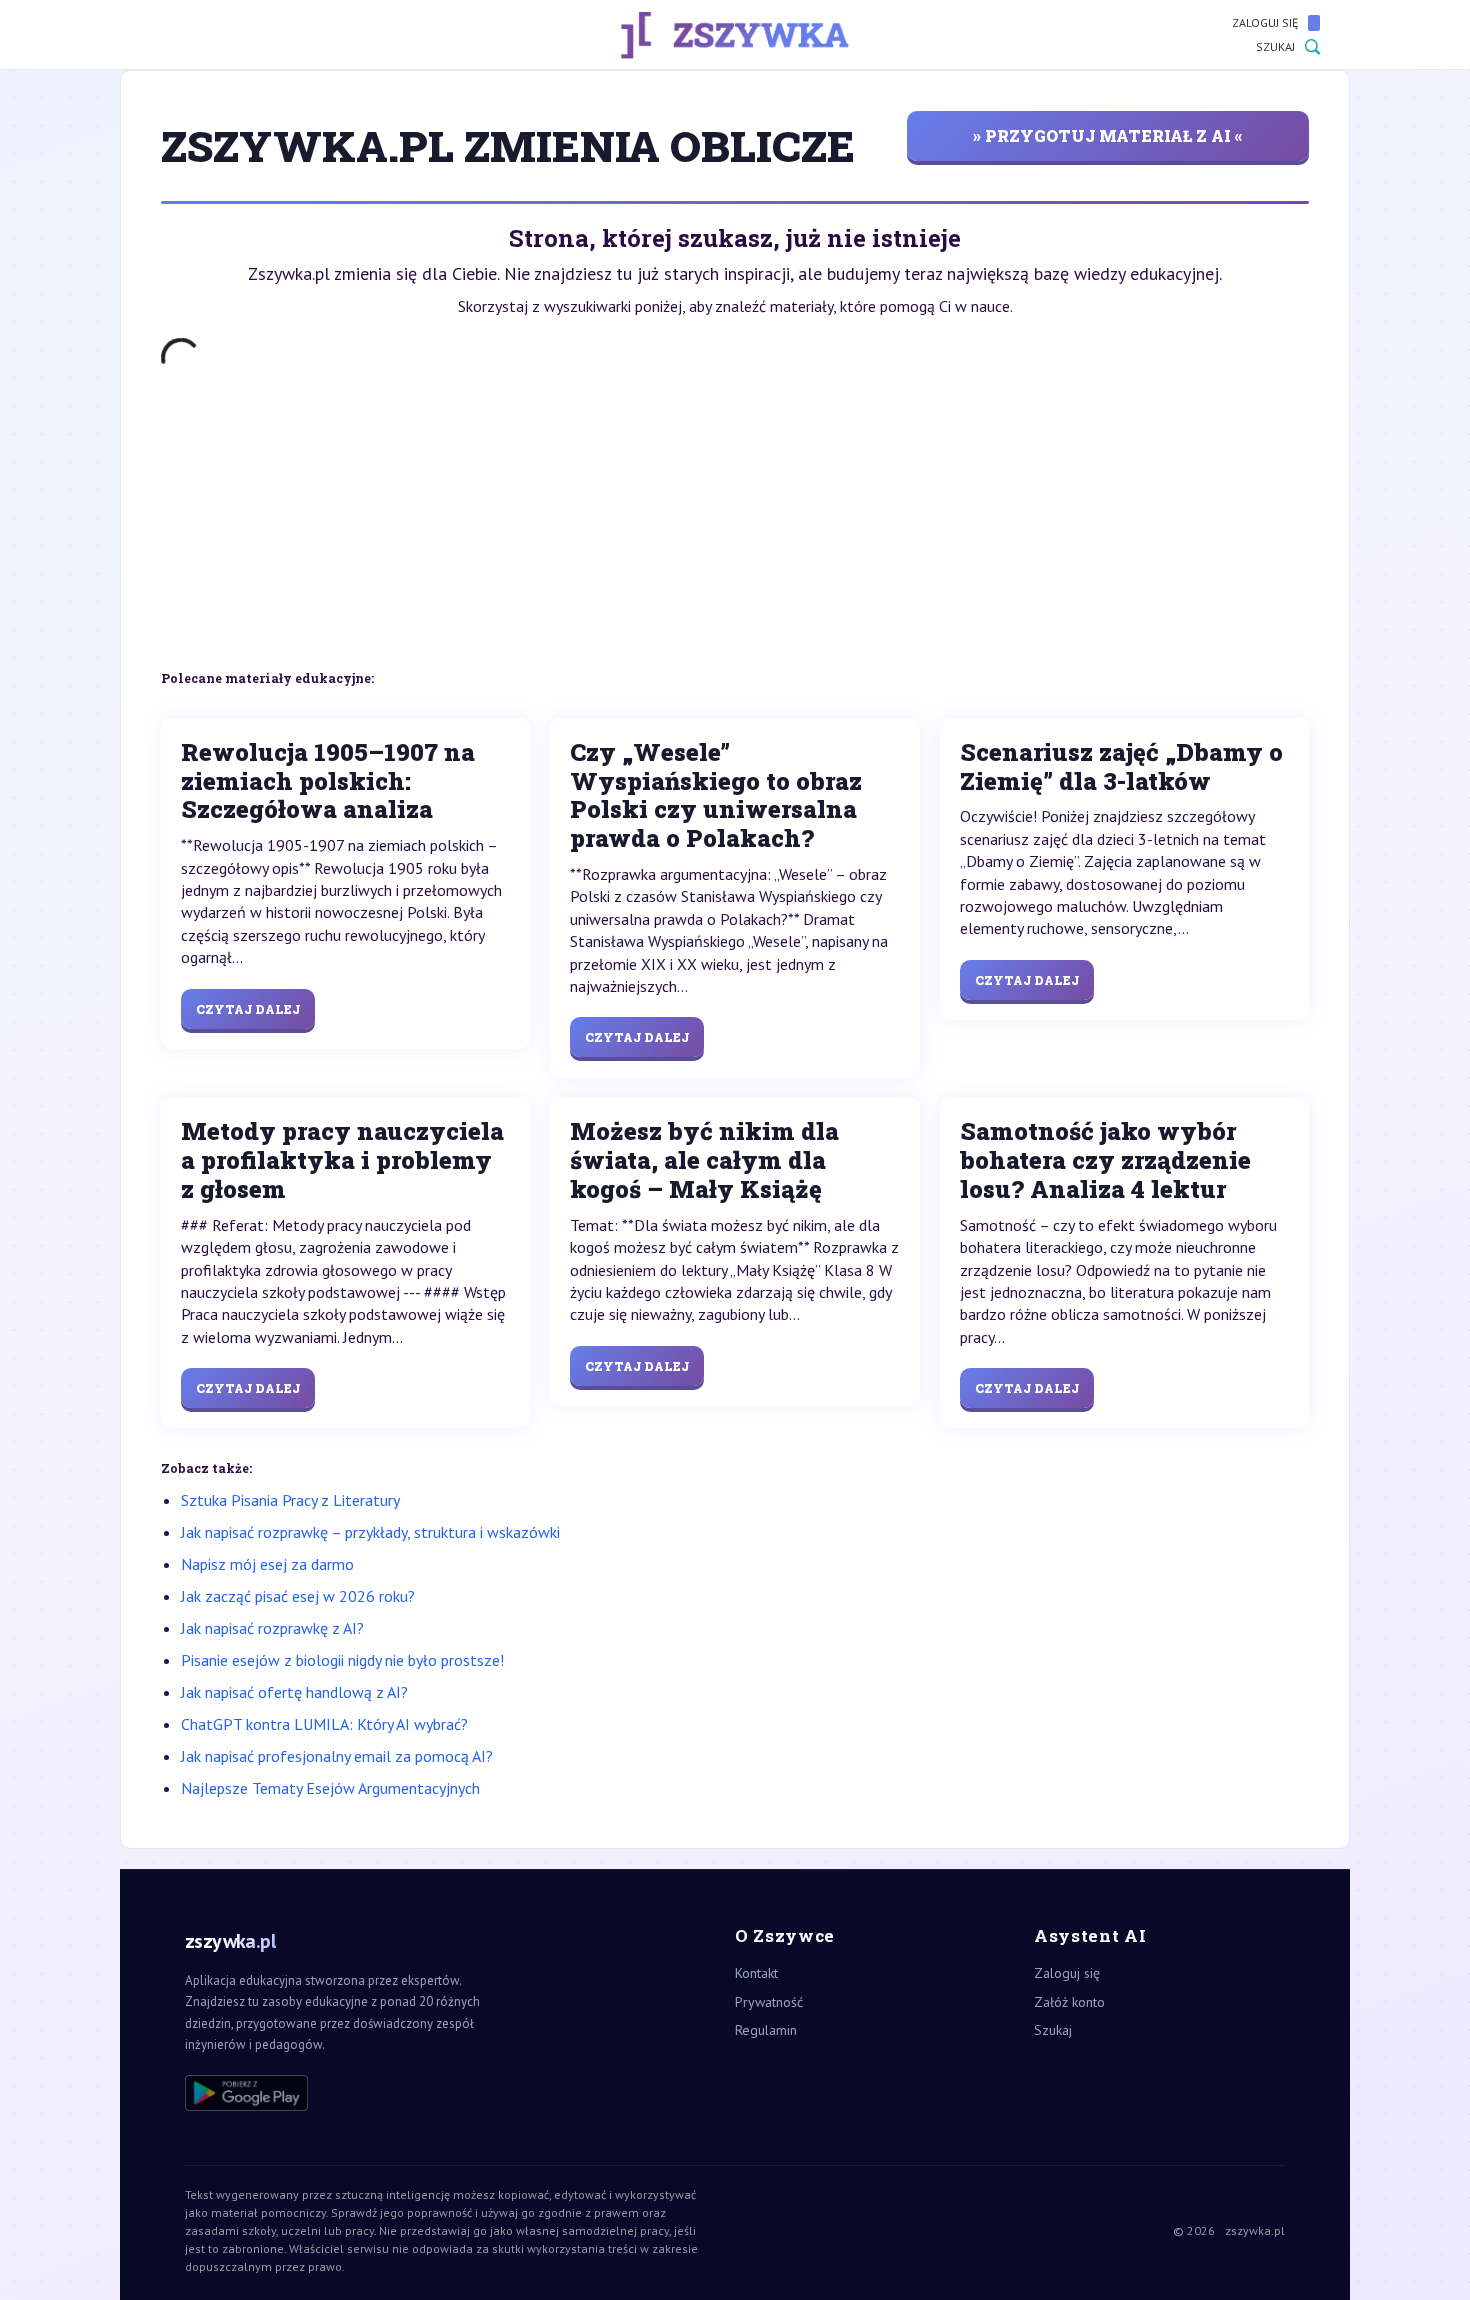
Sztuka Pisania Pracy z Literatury (290, 1500)
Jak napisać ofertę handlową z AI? (294, 1692)
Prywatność (769, 2002)
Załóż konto (1069, 2002)
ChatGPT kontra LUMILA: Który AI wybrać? (324, 1724)
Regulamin (766, 2030)
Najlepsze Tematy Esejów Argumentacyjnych (330, 1788)
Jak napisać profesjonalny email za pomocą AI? (337, 1756)
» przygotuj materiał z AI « (1108, 135)
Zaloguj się (1265, 22)
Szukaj (1275, 46)
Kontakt (756, 1973)
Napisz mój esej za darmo (267, 1564)
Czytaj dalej (248, 1009)
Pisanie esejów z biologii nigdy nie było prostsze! (342, 1660)
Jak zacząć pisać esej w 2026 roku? (298, 1596)
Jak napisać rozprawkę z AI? (272, 1628)
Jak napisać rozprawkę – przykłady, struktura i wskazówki (370, 1532)
